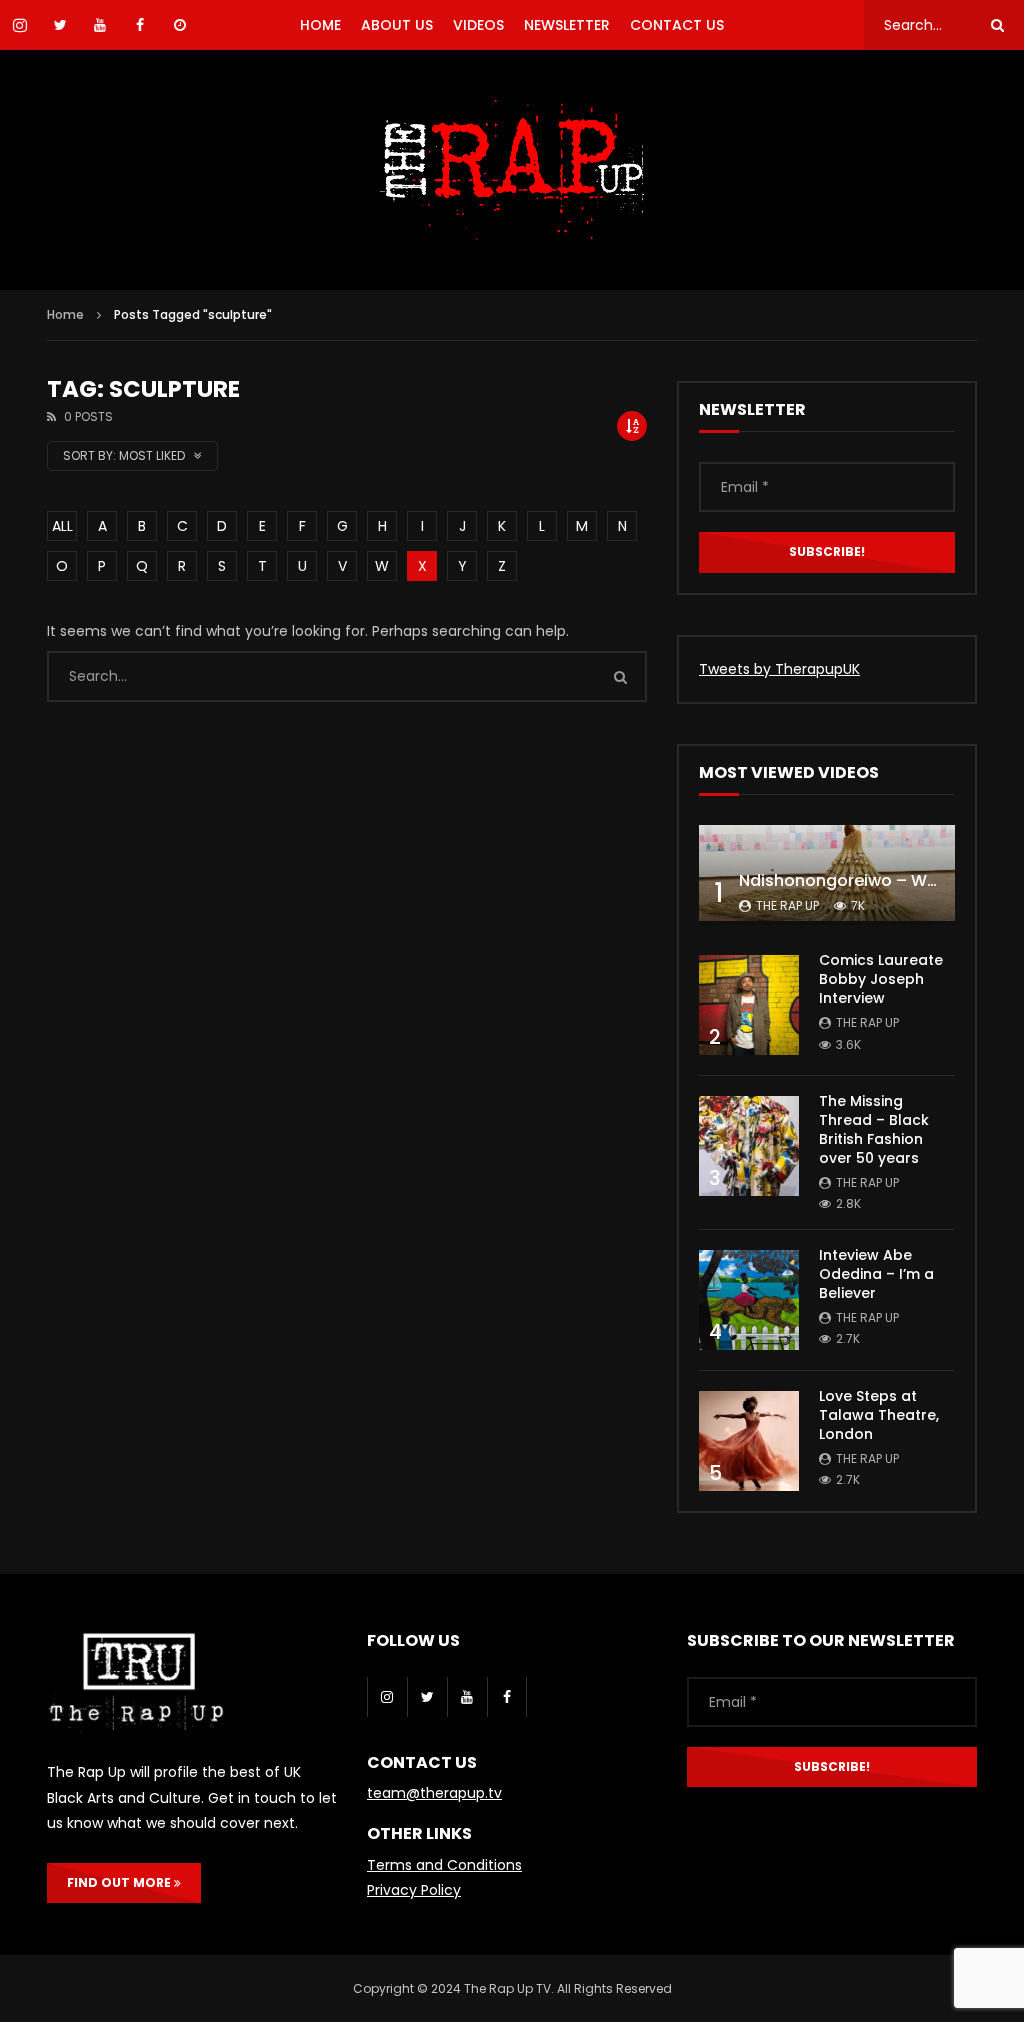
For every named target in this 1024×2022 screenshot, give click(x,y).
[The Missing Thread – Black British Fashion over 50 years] (749, 1146)
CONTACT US (677, 25)
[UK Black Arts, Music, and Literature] (512, 170)
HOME (320, 25)
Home (65, 314)
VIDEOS (478, 25)
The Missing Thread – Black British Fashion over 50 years (874, 1129)
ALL (62, 526)
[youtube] (467, 1697)
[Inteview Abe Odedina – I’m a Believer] (749, 1300)
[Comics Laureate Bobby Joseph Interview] (749, 1005)
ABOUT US (397, 25)
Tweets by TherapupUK (779, 669)
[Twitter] (427, 1697)
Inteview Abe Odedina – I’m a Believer (876, 1274)
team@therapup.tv (434, 1793)
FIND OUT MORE (120, 1882)
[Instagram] (387, 1697)
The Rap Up (787, 905)
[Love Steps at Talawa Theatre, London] (749, 1441)
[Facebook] (507, 1697)
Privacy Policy (414, 1890)
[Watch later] (180, 25)
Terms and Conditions (444, 1865)
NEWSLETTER (567, 25)
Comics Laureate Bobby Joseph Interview (881, 979)
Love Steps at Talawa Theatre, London (879, 1415)
